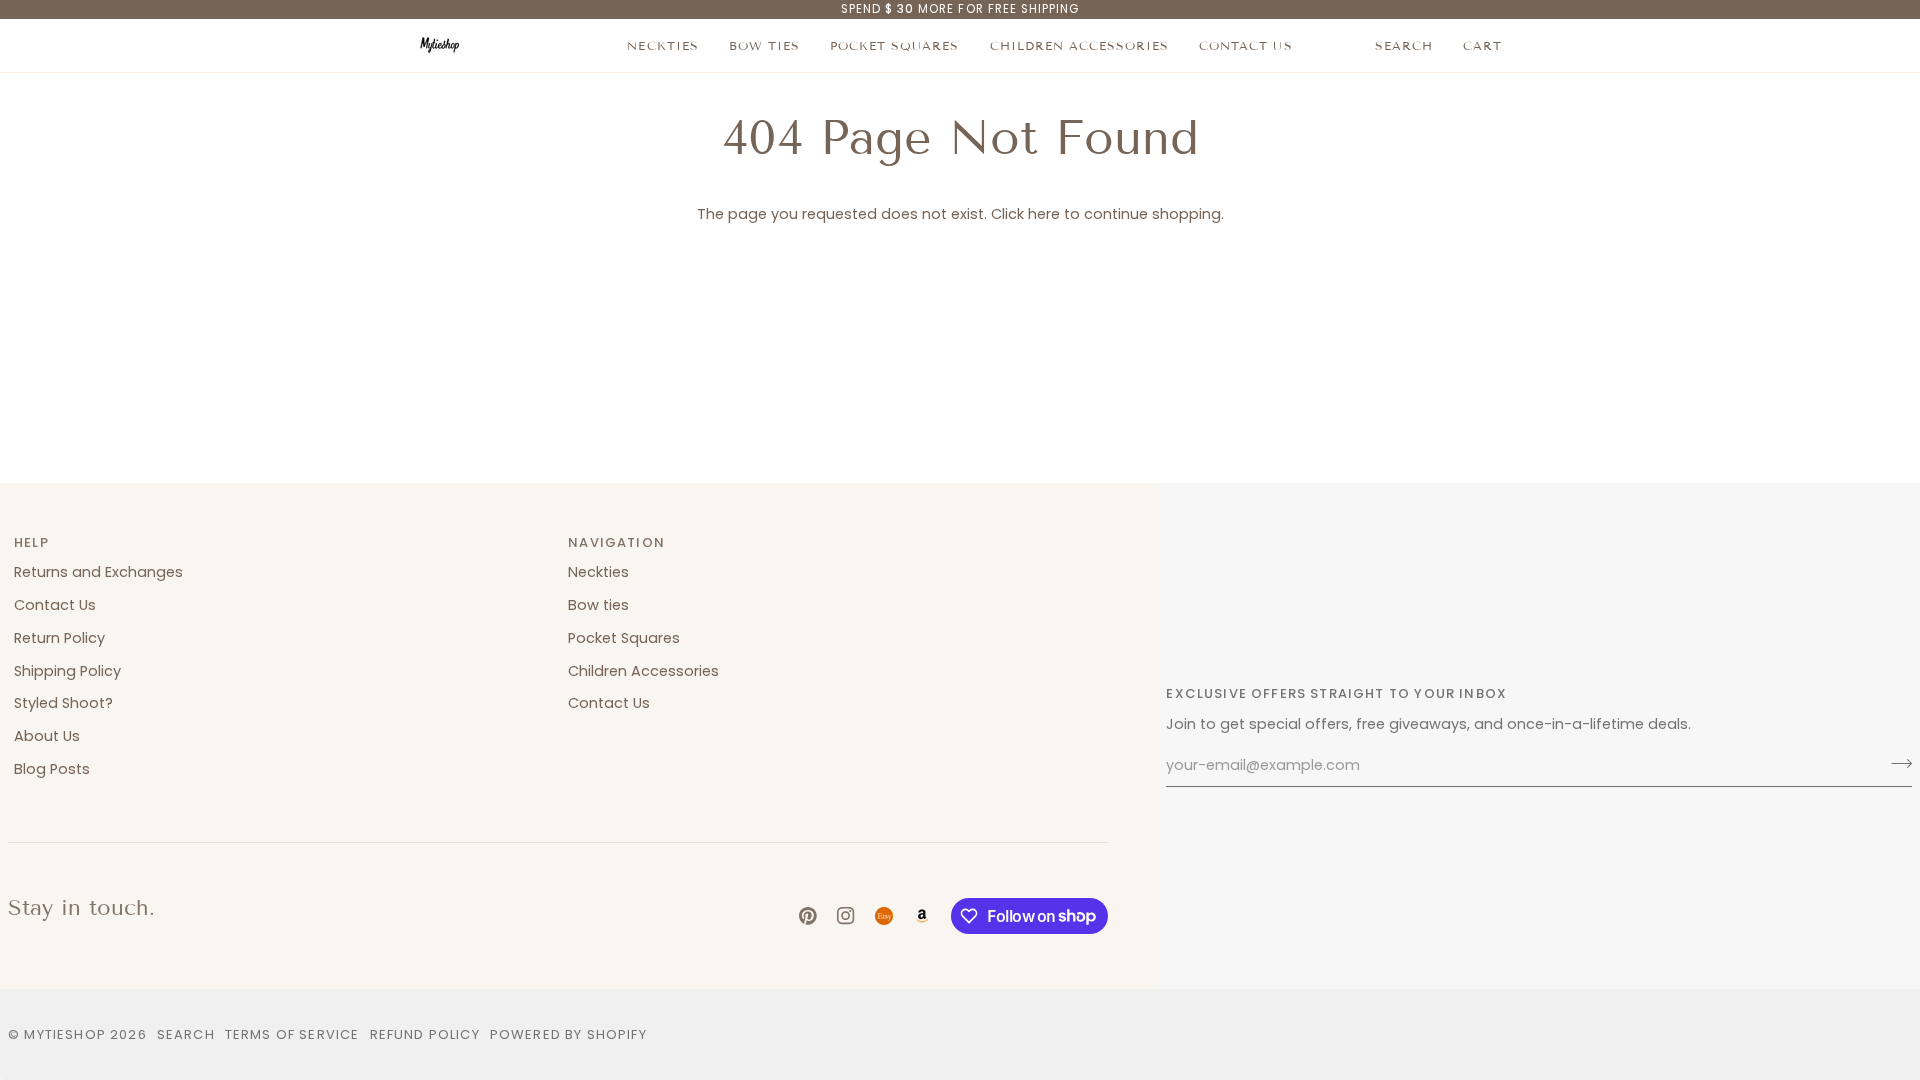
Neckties (598, 572)
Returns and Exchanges (98, 572)
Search (186, 1034)
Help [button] (31, 542)
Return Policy (59, 638)
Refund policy (425, 1034)
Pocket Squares (624, 638)
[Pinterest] (808, 916)
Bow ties (598, 605)
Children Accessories (643, 671)
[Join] (1895, 763)
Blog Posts (52, 769)
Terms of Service (292, 1034)
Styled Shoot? (63, 703)
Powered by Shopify (568, 1034)
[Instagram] (846, 916)
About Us (47, 736)
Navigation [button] (616, 542)
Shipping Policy (67, 671)
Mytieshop (65, 1034)
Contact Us (55, 605)
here (1044, 214)
